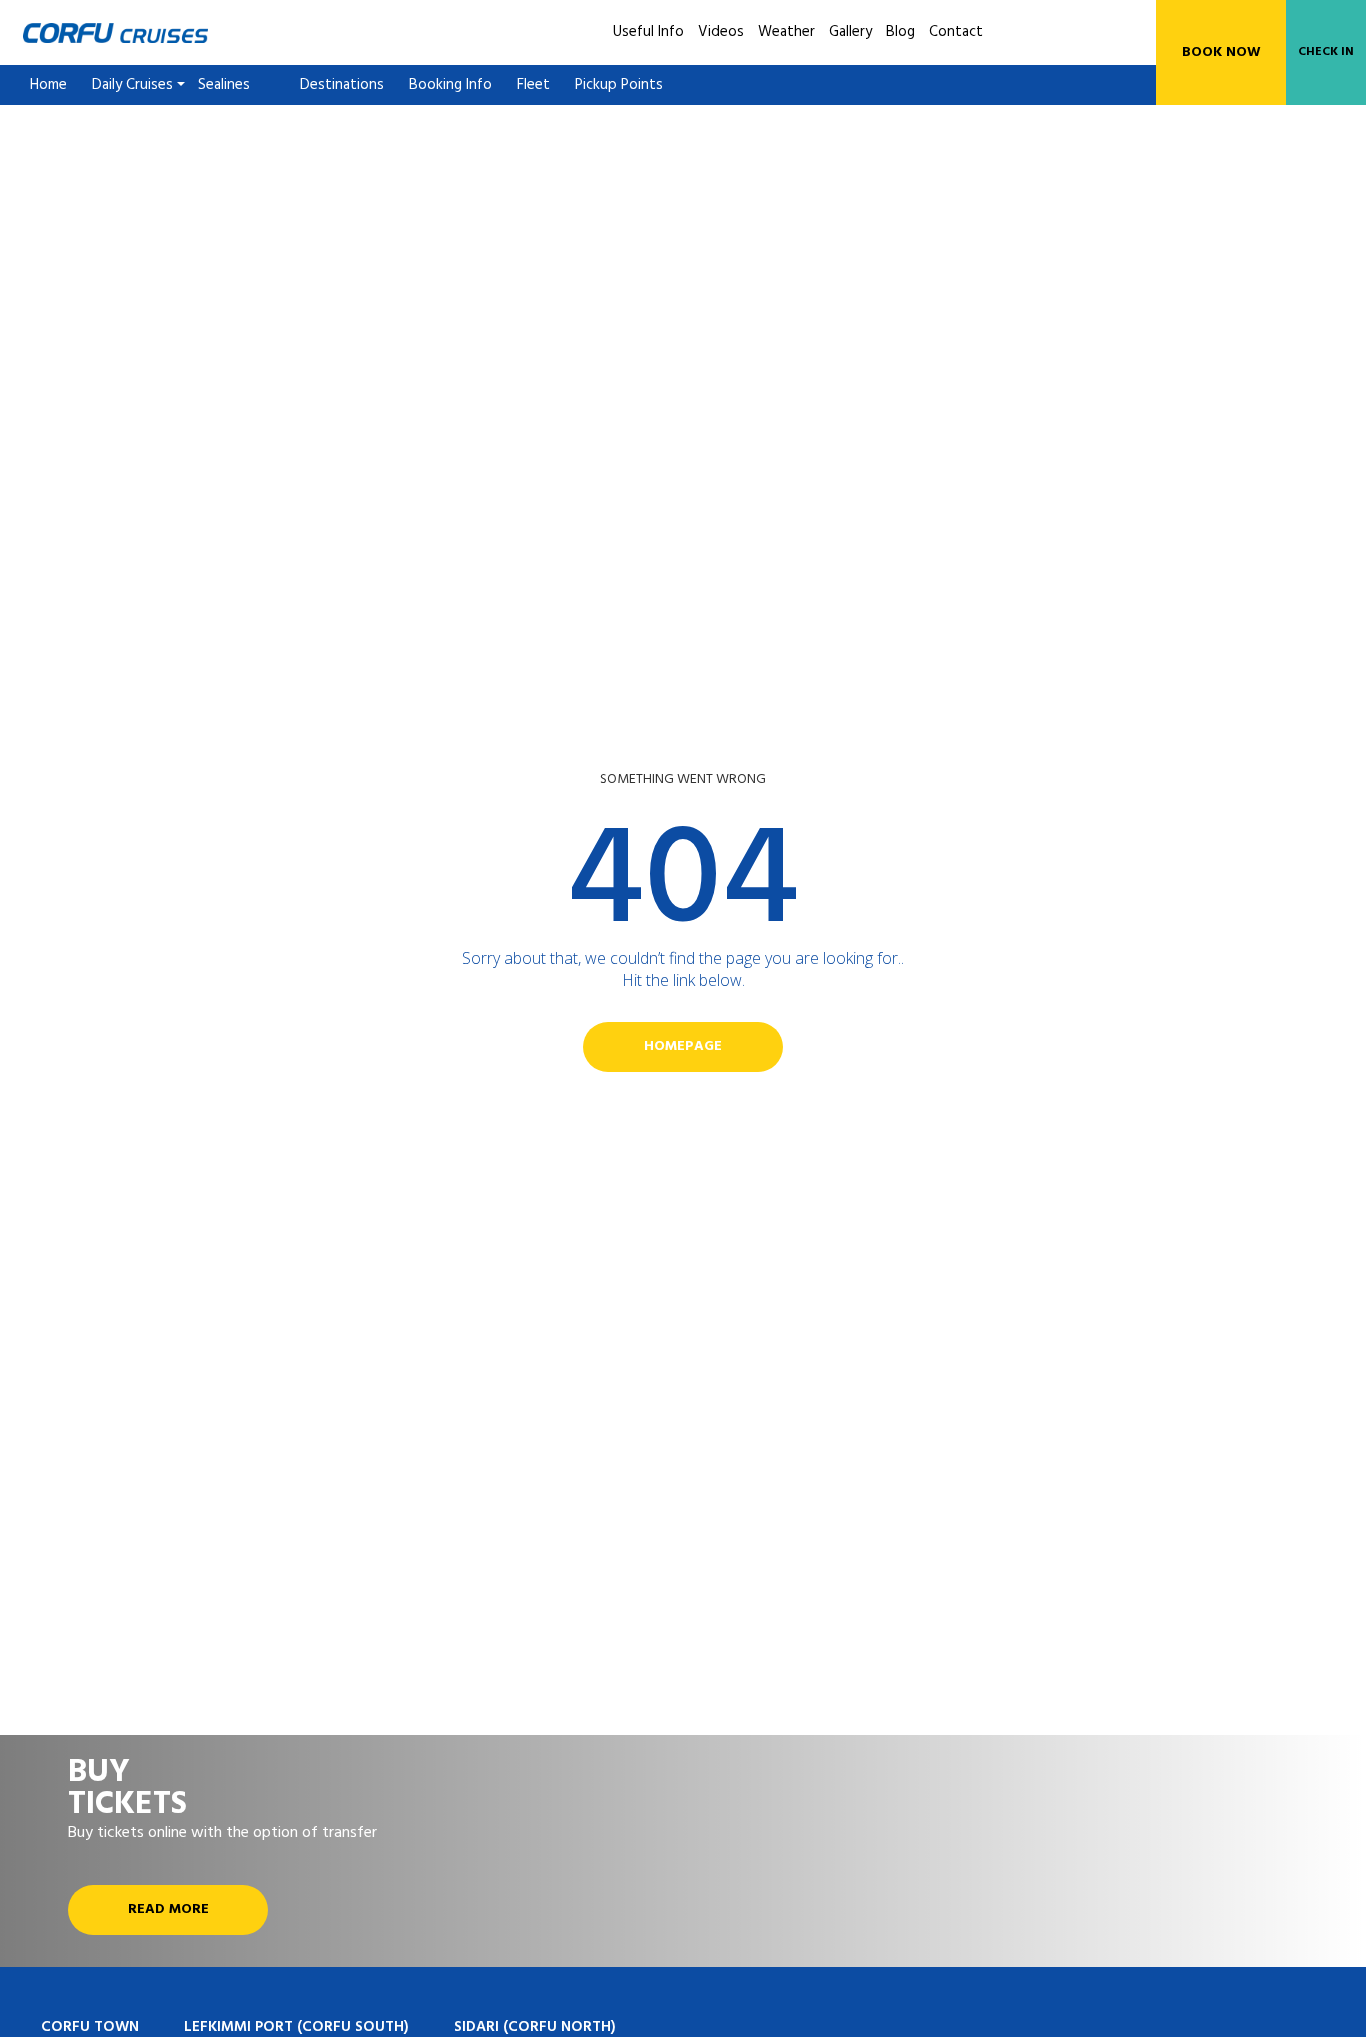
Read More (168, 1909)
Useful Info (648, 32)
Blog (900, 32)
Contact (956, 32)
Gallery (850, 32)
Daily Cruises (132, 85)
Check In (1326, 52)
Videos (721, 32)
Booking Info (450, 85)
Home (48, 85)
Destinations (342, 85)
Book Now (1221, 52)
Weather (786, 32)
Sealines (224, 85)
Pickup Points (619, 85)
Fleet (533, 85)
